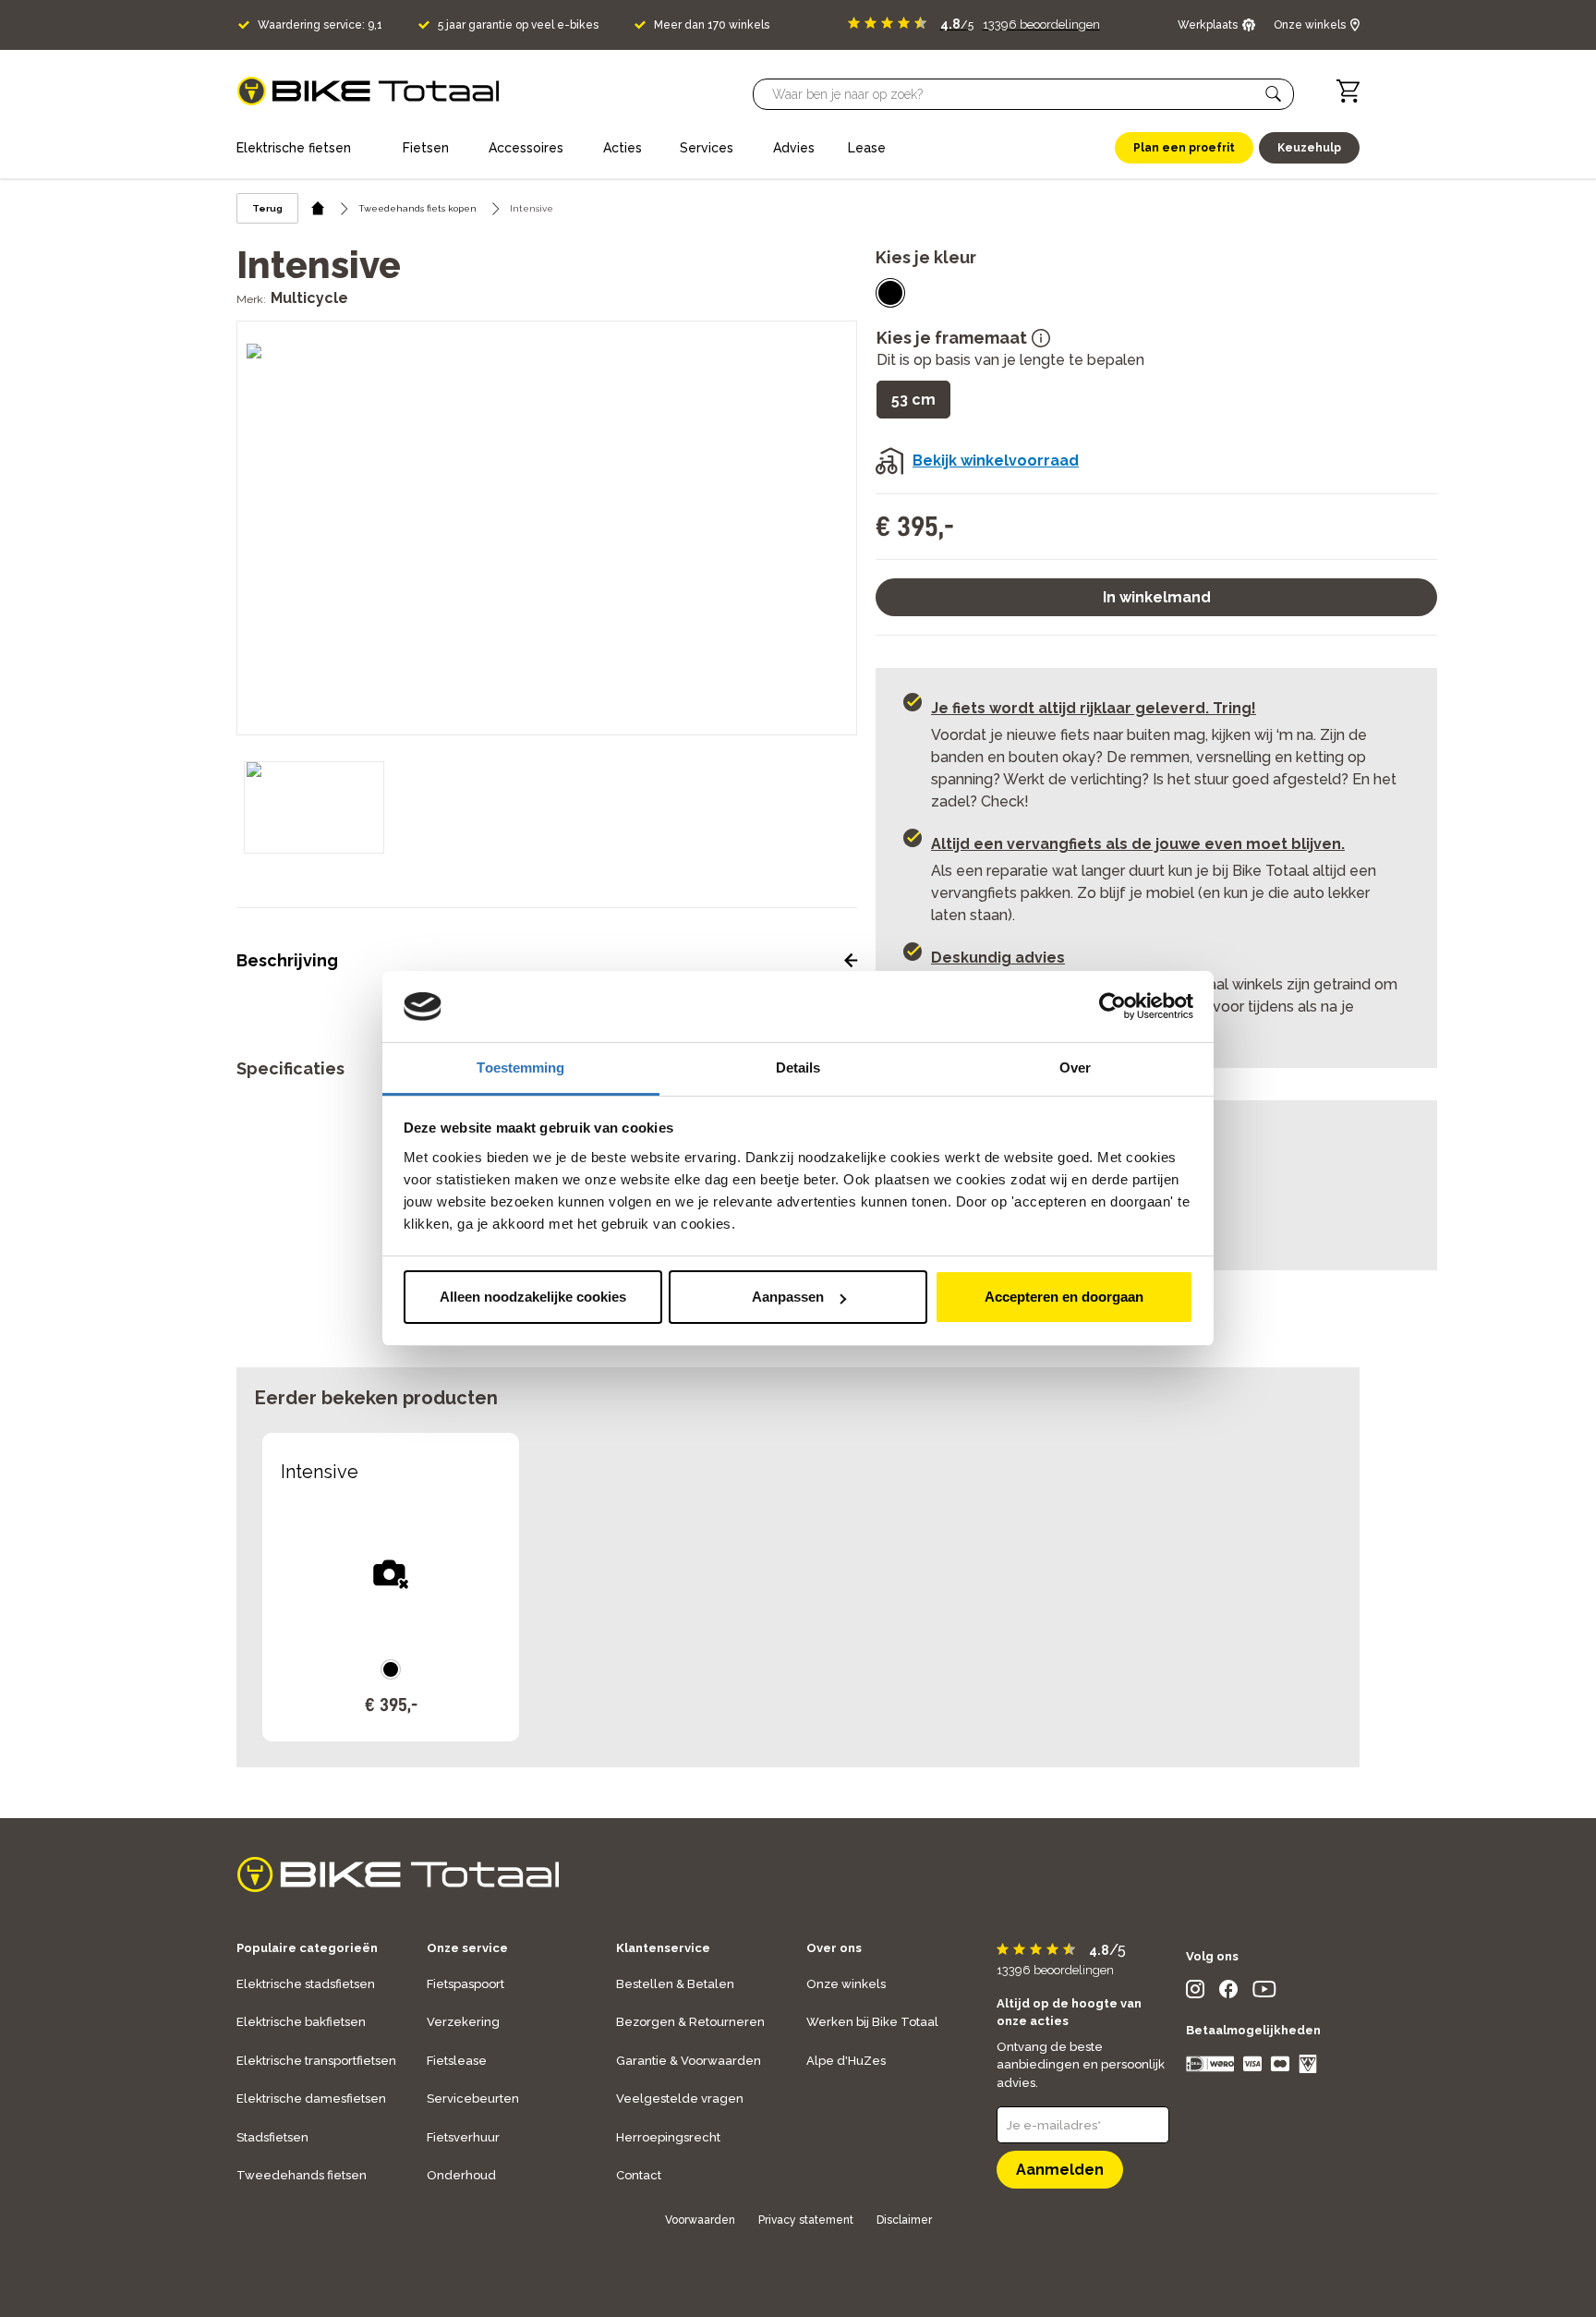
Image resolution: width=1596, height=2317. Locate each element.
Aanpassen (788, 1297)
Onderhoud (461, 2175)
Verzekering (463, 2022)
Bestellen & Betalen (675, 1984)
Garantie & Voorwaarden (689, 2061)
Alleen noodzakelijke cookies (533, 1297)
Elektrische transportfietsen (316, 2061)
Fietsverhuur (463, 2137)
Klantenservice (663, 1948)
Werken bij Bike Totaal (872, 2022)
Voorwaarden (700, 2220)
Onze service (467, 1948)
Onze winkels (846, 1984)
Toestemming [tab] (520, 1068)
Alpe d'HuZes (846, 2061)
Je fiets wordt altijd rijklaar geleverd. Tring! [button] (1094, 708)
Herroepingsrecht (668, 2137)
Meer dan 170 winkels (712, 25)
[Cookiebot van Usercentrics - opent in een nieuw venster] (1112, 1007)
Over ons (834, 1948)
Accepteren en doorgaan (1064, 1297)
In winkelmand (1157, 597)
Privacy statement (806, 2220)
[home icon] (318, 208)
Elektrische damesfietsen (311, 2099)
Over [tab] (1075, 1068)
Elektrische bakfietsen (301, 2022)
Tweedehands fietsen (302, 2175)
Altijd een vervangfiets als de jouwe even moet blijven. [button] (1138, 844)
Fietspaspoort (465, 1984)
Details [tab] (798, 1068)
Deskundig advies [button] (998, 958)
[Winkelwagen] (1348, 91)
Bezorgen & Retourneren (690, 2022)
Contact (639, 2175)
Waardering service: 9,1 (320, 25)
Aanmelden (1060, 2170)
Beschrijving (287, 960)
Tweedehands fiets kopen (417, 208)
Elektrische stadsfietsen (306, 1984)
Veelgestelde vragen (680, 2099)
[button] (1274, 94)
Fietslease (457, 2061)
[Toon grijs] (890, 293)
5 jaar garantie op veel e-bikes (518, 25)
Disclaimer (904, 2220)
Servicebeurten (473, 2099)
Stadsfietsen (272, 2137)
